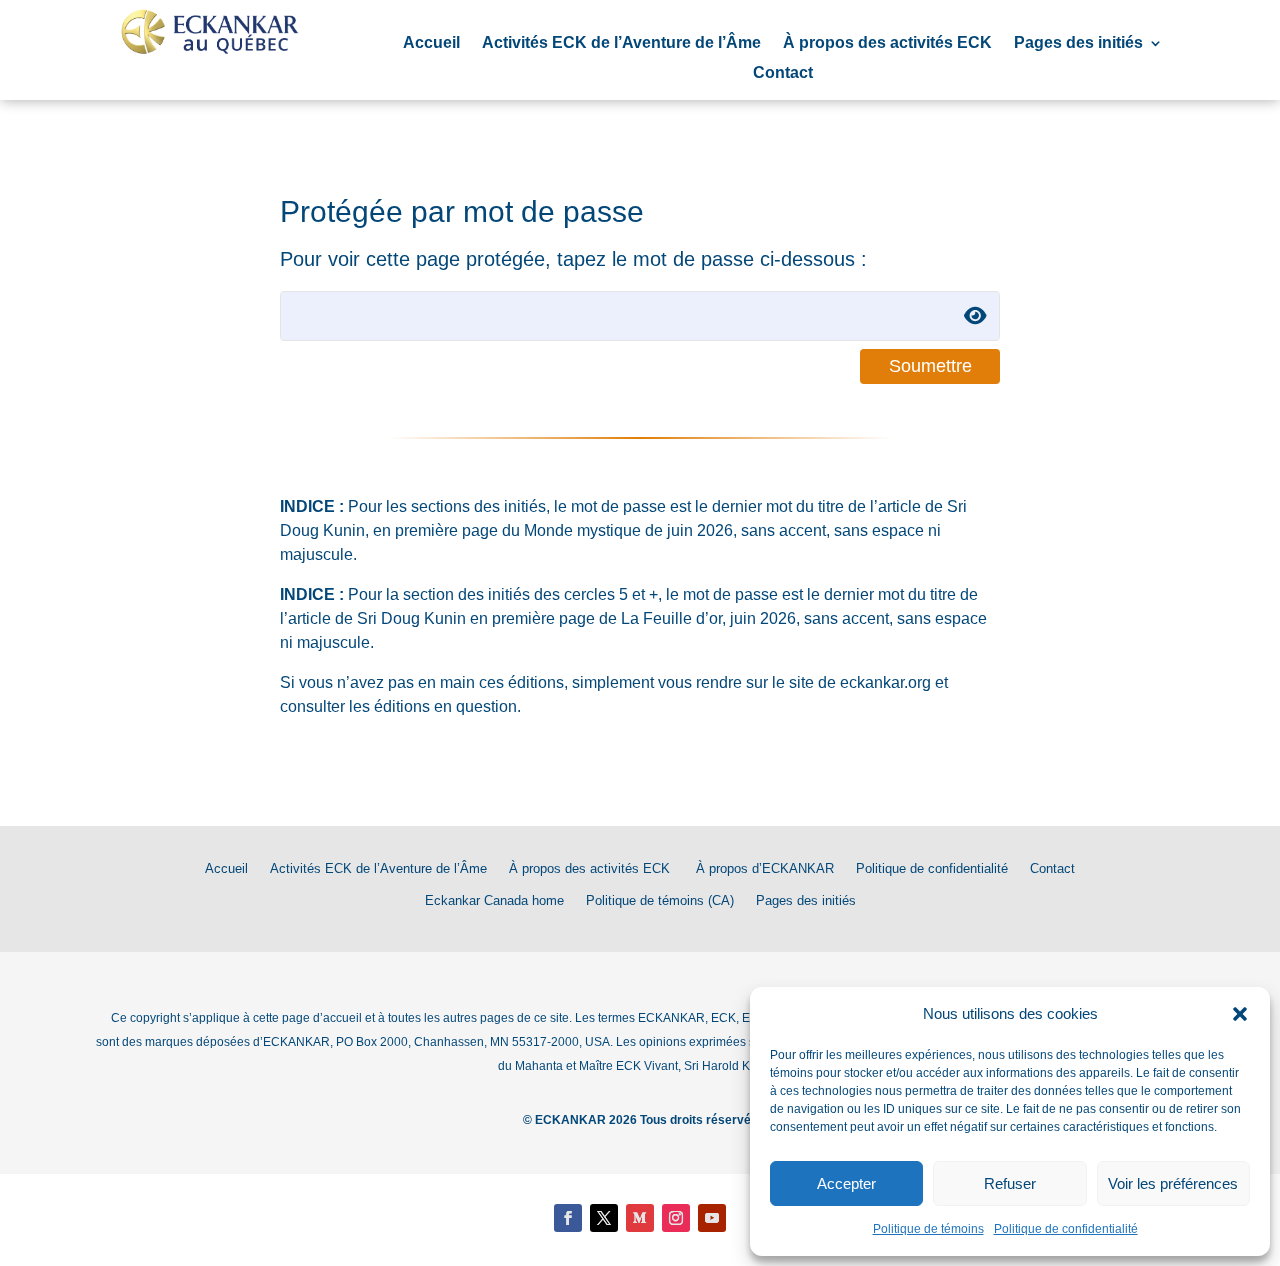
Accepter (846, 1183)
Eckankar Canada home (494, 900)
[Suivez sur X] (604, 1218)
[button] (1240, 1014)
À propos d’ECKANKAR (765, 868)
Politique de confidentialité (1066, 1229)
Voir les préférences (1173, 1183)
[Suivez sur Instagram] (676, 1218)
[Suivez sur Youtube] (712, 1218)
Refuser (1010, 1183)
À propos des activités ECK (887, 43)
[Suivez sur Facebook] (568, 1218)
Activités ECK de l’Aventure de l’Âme (621, 43)
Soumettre (930, 366)
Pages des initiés (1078, 43)
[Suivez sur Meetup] (640, 1218)
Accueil (431, 43)
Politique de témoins (928, 1229)
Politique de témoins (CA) (660, 900)
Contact (783, 73)
